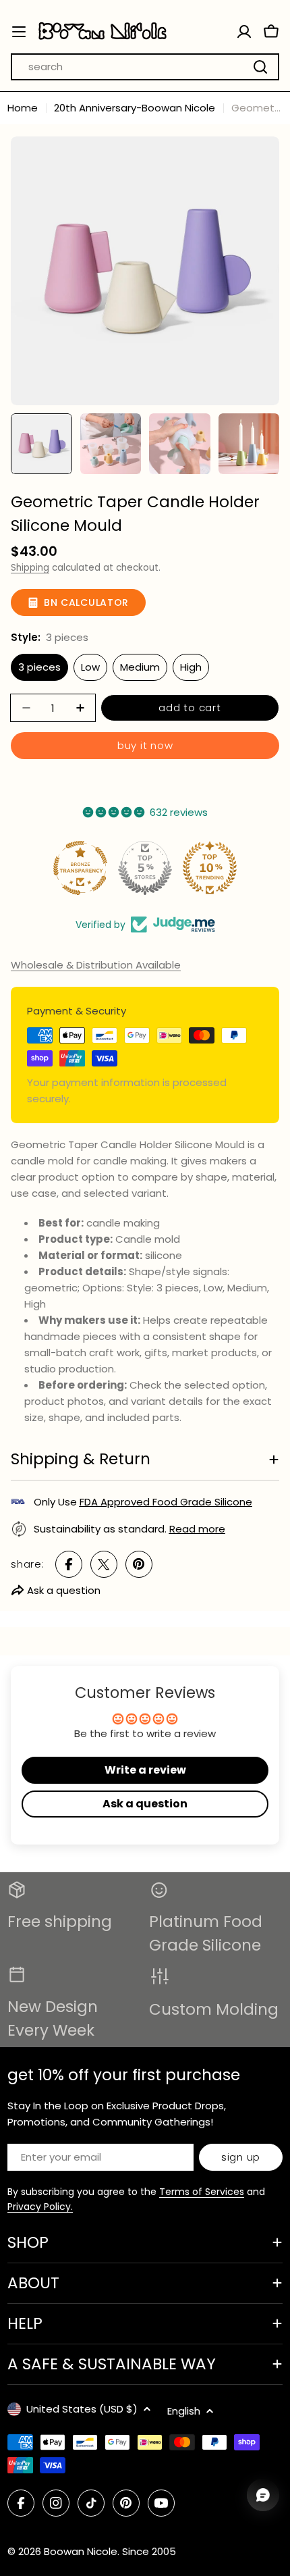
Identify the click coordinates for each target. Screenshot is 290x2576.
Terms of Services (202, 2192)
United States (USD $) (82, 2409)
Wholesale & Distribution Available (96, 965)
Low (90, 667)
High (191, 667)
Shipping (30, 568)
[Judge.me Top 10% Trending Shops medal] (210, 868)
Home (23, 108)
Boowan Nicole (81, 2551)
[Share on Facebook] (69, 1564)
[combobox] (145, 67)
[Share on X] (104, 1564)
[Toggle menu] (19, 32)
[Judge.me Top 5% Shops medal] (145, 868)
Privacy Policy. (40, 2207)
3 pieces (39, 667)
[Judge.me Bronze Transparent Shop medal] (80, 868)
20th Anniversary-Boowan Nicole (135, 108)
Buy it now (145, 745)
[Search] (260, 67)
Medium (140, 667)
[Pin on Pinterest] (139, 1564)
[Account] (244, 32)
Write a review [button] (145, 1770)
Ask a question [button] (145, 1804)
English (184, 2411)
